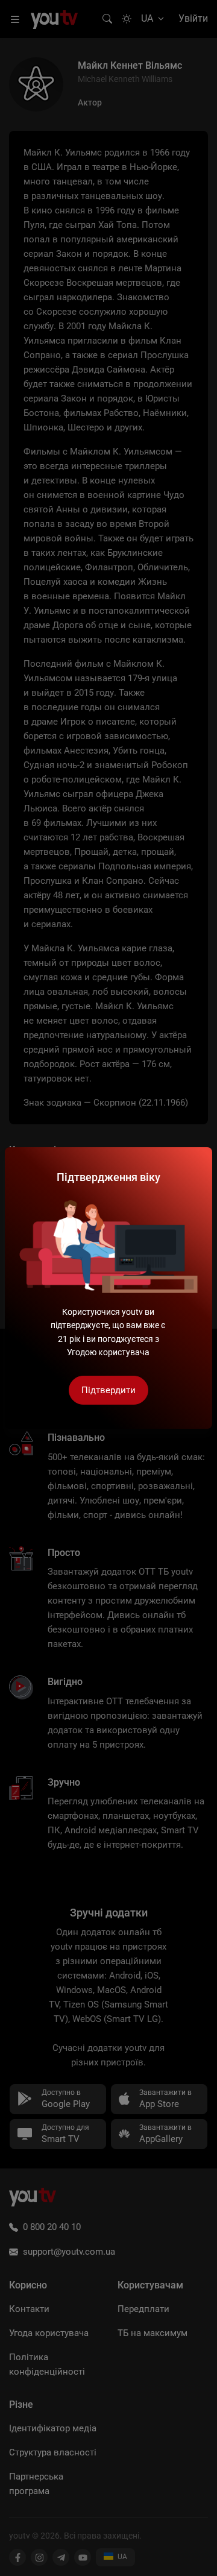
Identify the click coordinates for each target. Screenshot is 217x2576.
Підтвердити (108, 1390)
